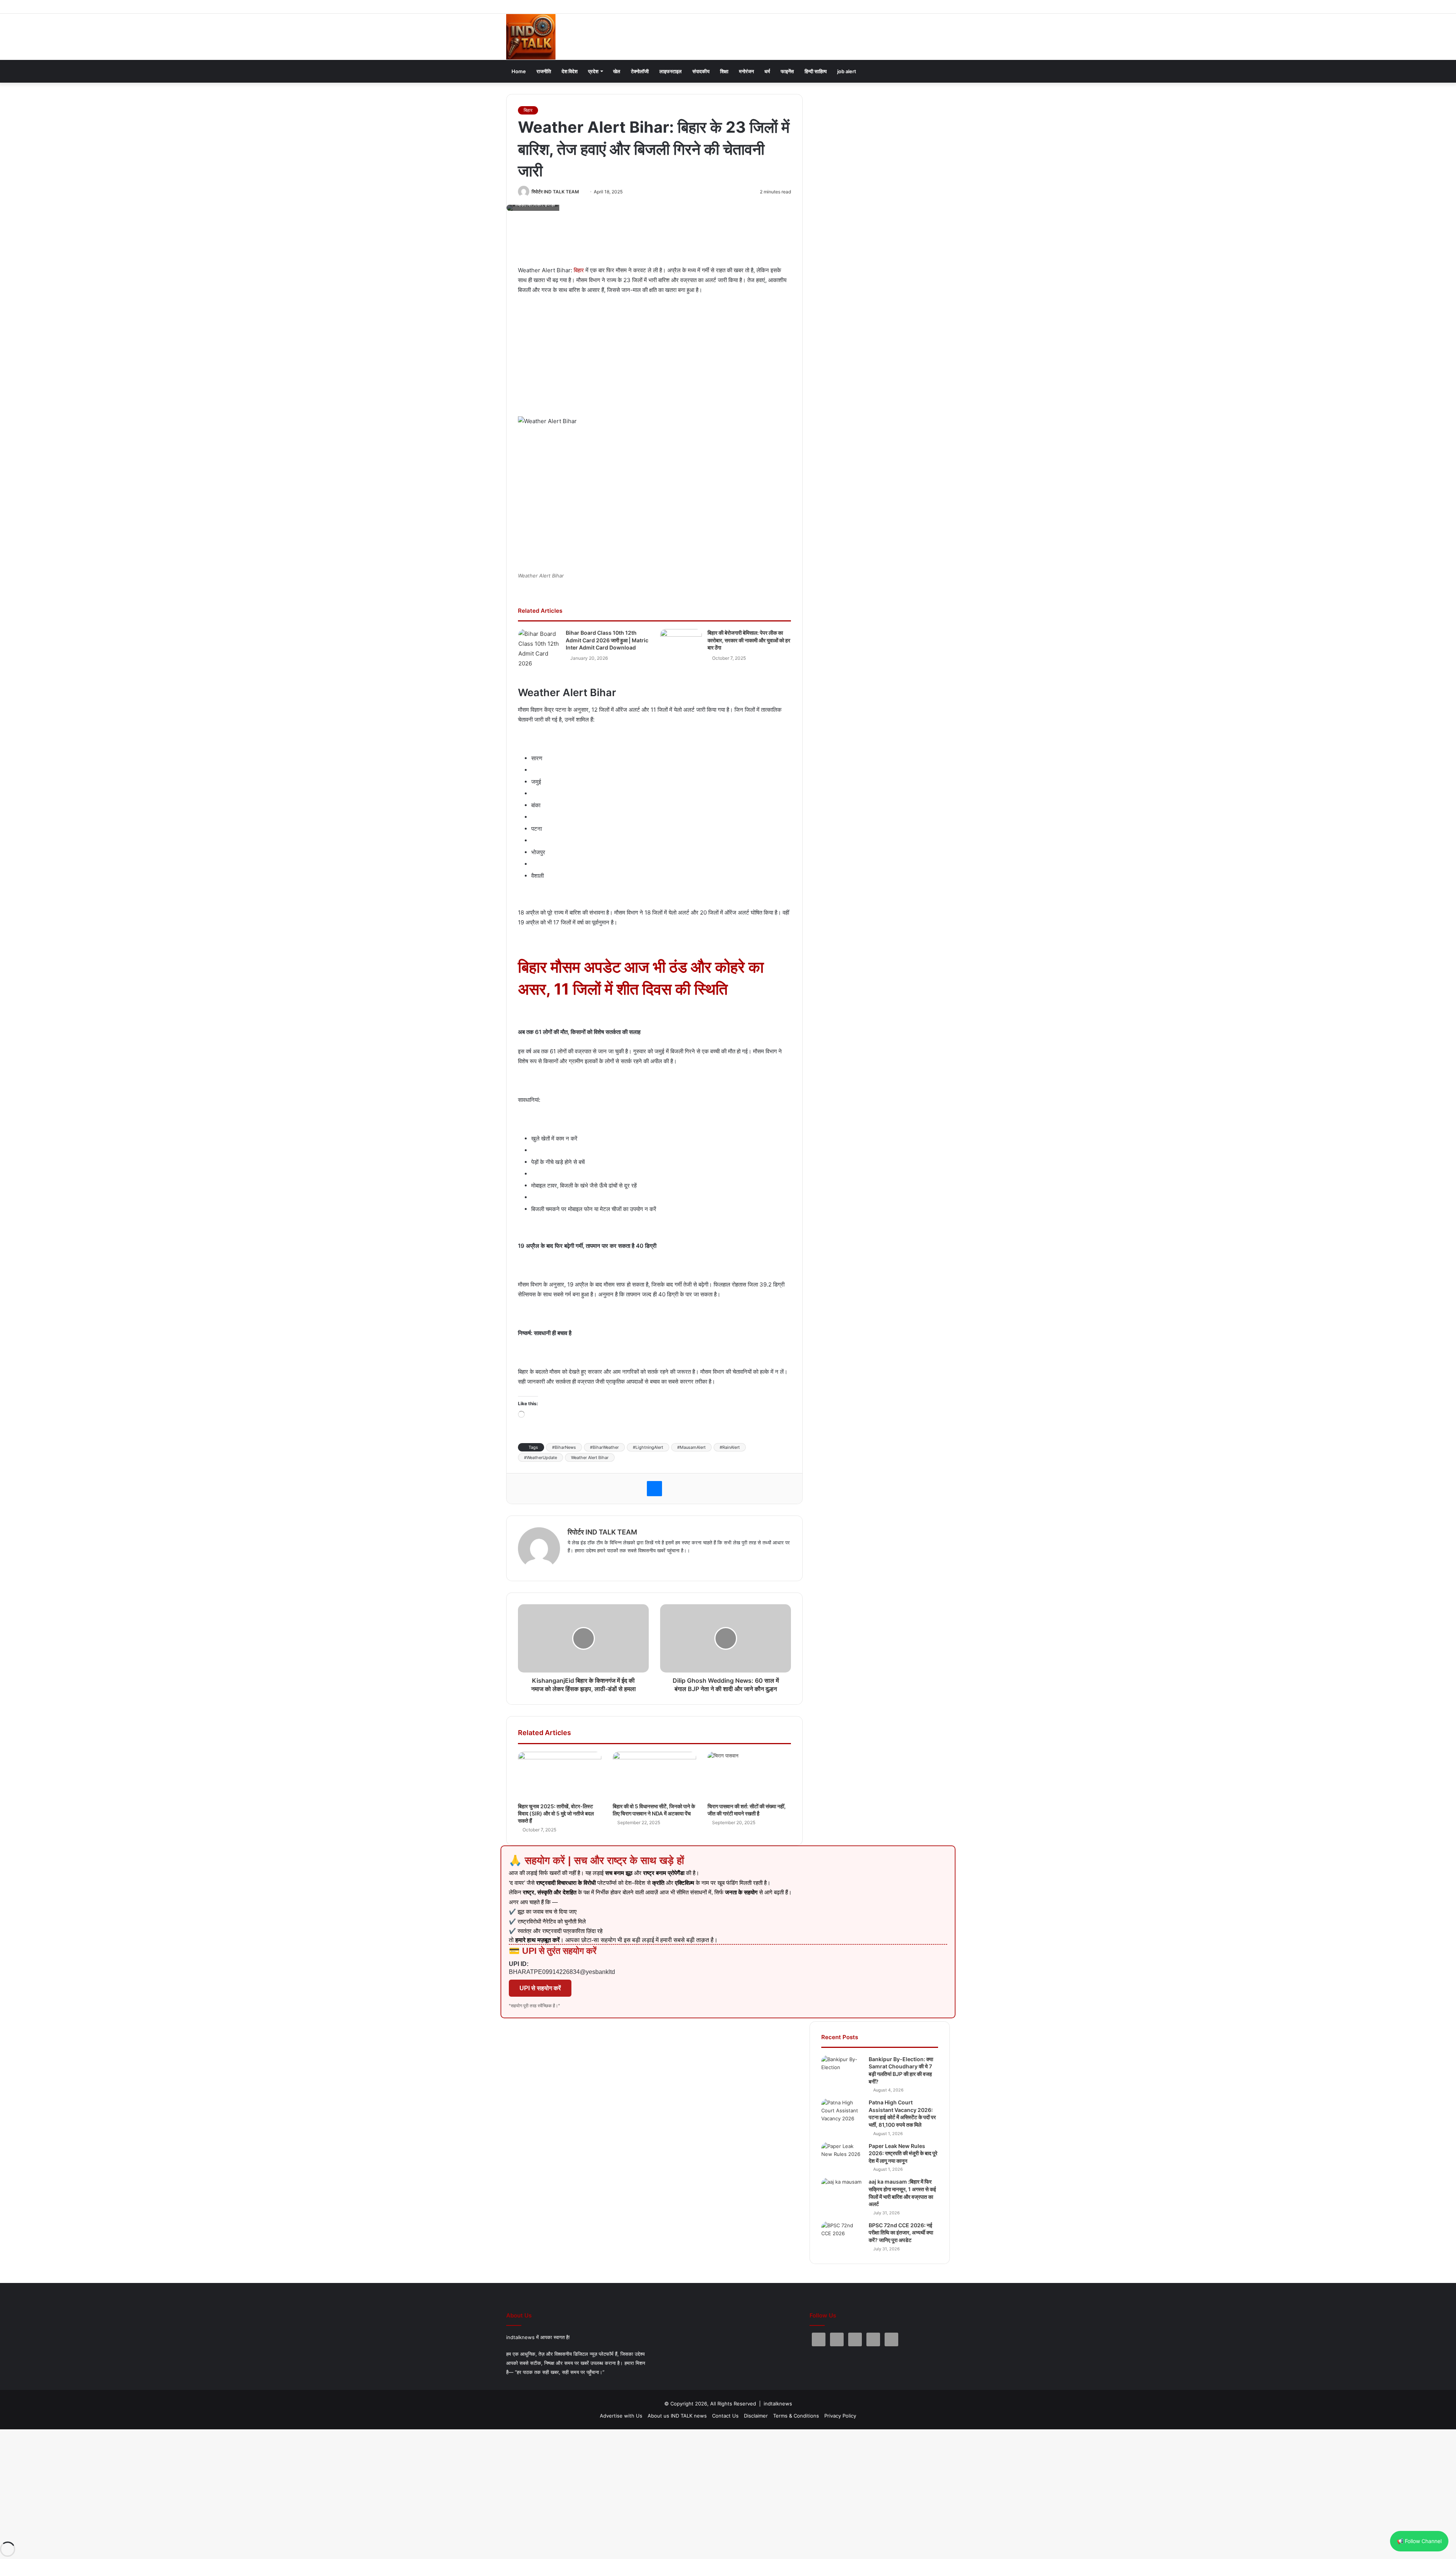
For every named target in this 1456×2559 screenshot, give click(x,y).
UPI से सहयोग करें (540, 1988)
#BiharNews (564, 1447)
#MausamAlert (691, 1447)
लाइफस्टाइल (671, 71)
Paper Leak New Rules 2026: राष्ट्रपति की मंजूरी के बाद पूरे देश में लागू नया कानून (903, 2153)
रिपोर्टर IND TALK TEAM (555, 192)
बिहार (528, 110)
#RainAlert (730, 1447)
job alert (847, 71)
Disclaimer (756, 2416)
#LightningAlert (648, 1447)
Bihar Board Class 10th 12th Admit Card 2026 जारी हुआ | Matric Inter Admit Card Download (607, 640)
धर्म (767, 71)
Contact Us (725, 2416)
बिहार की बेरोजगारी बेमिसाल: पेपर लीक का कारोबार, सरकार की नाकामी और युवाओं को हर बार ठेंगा (749, 640)
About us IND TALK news (677, 2416)
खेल (617, 71)
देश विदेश (570, 71)
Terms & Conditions (796, 2416)
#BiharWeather (604, 1447)
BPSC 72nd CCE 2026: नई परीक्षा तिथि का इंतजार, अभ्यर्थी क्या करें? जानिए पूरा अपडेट (901, 2233)
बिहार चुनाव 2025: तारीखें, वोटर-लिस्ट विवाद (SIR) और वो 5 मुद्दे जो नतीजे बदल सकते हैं (556, 1813)
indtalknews (778, 2404)
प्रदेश (593, 71)
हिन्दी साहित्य (816, 71)
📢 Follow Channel (1419, 2541)
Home (519, 71)
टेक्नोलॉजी (640, 71)
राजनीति (544, 71)
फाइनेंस (787, 71)
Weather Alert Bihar (590, 1458)
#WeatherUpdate (541, 1458)
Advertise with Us (621, 2416)
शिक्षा (724, 71)
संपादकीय (701, 71)
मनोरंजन (746, 71)
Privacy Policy (840, 2416)
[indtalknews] (531, 37)
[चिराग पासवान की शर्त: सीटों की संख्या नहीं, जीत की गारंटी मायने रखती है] (749, 1775)
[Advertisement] (656, 242)
